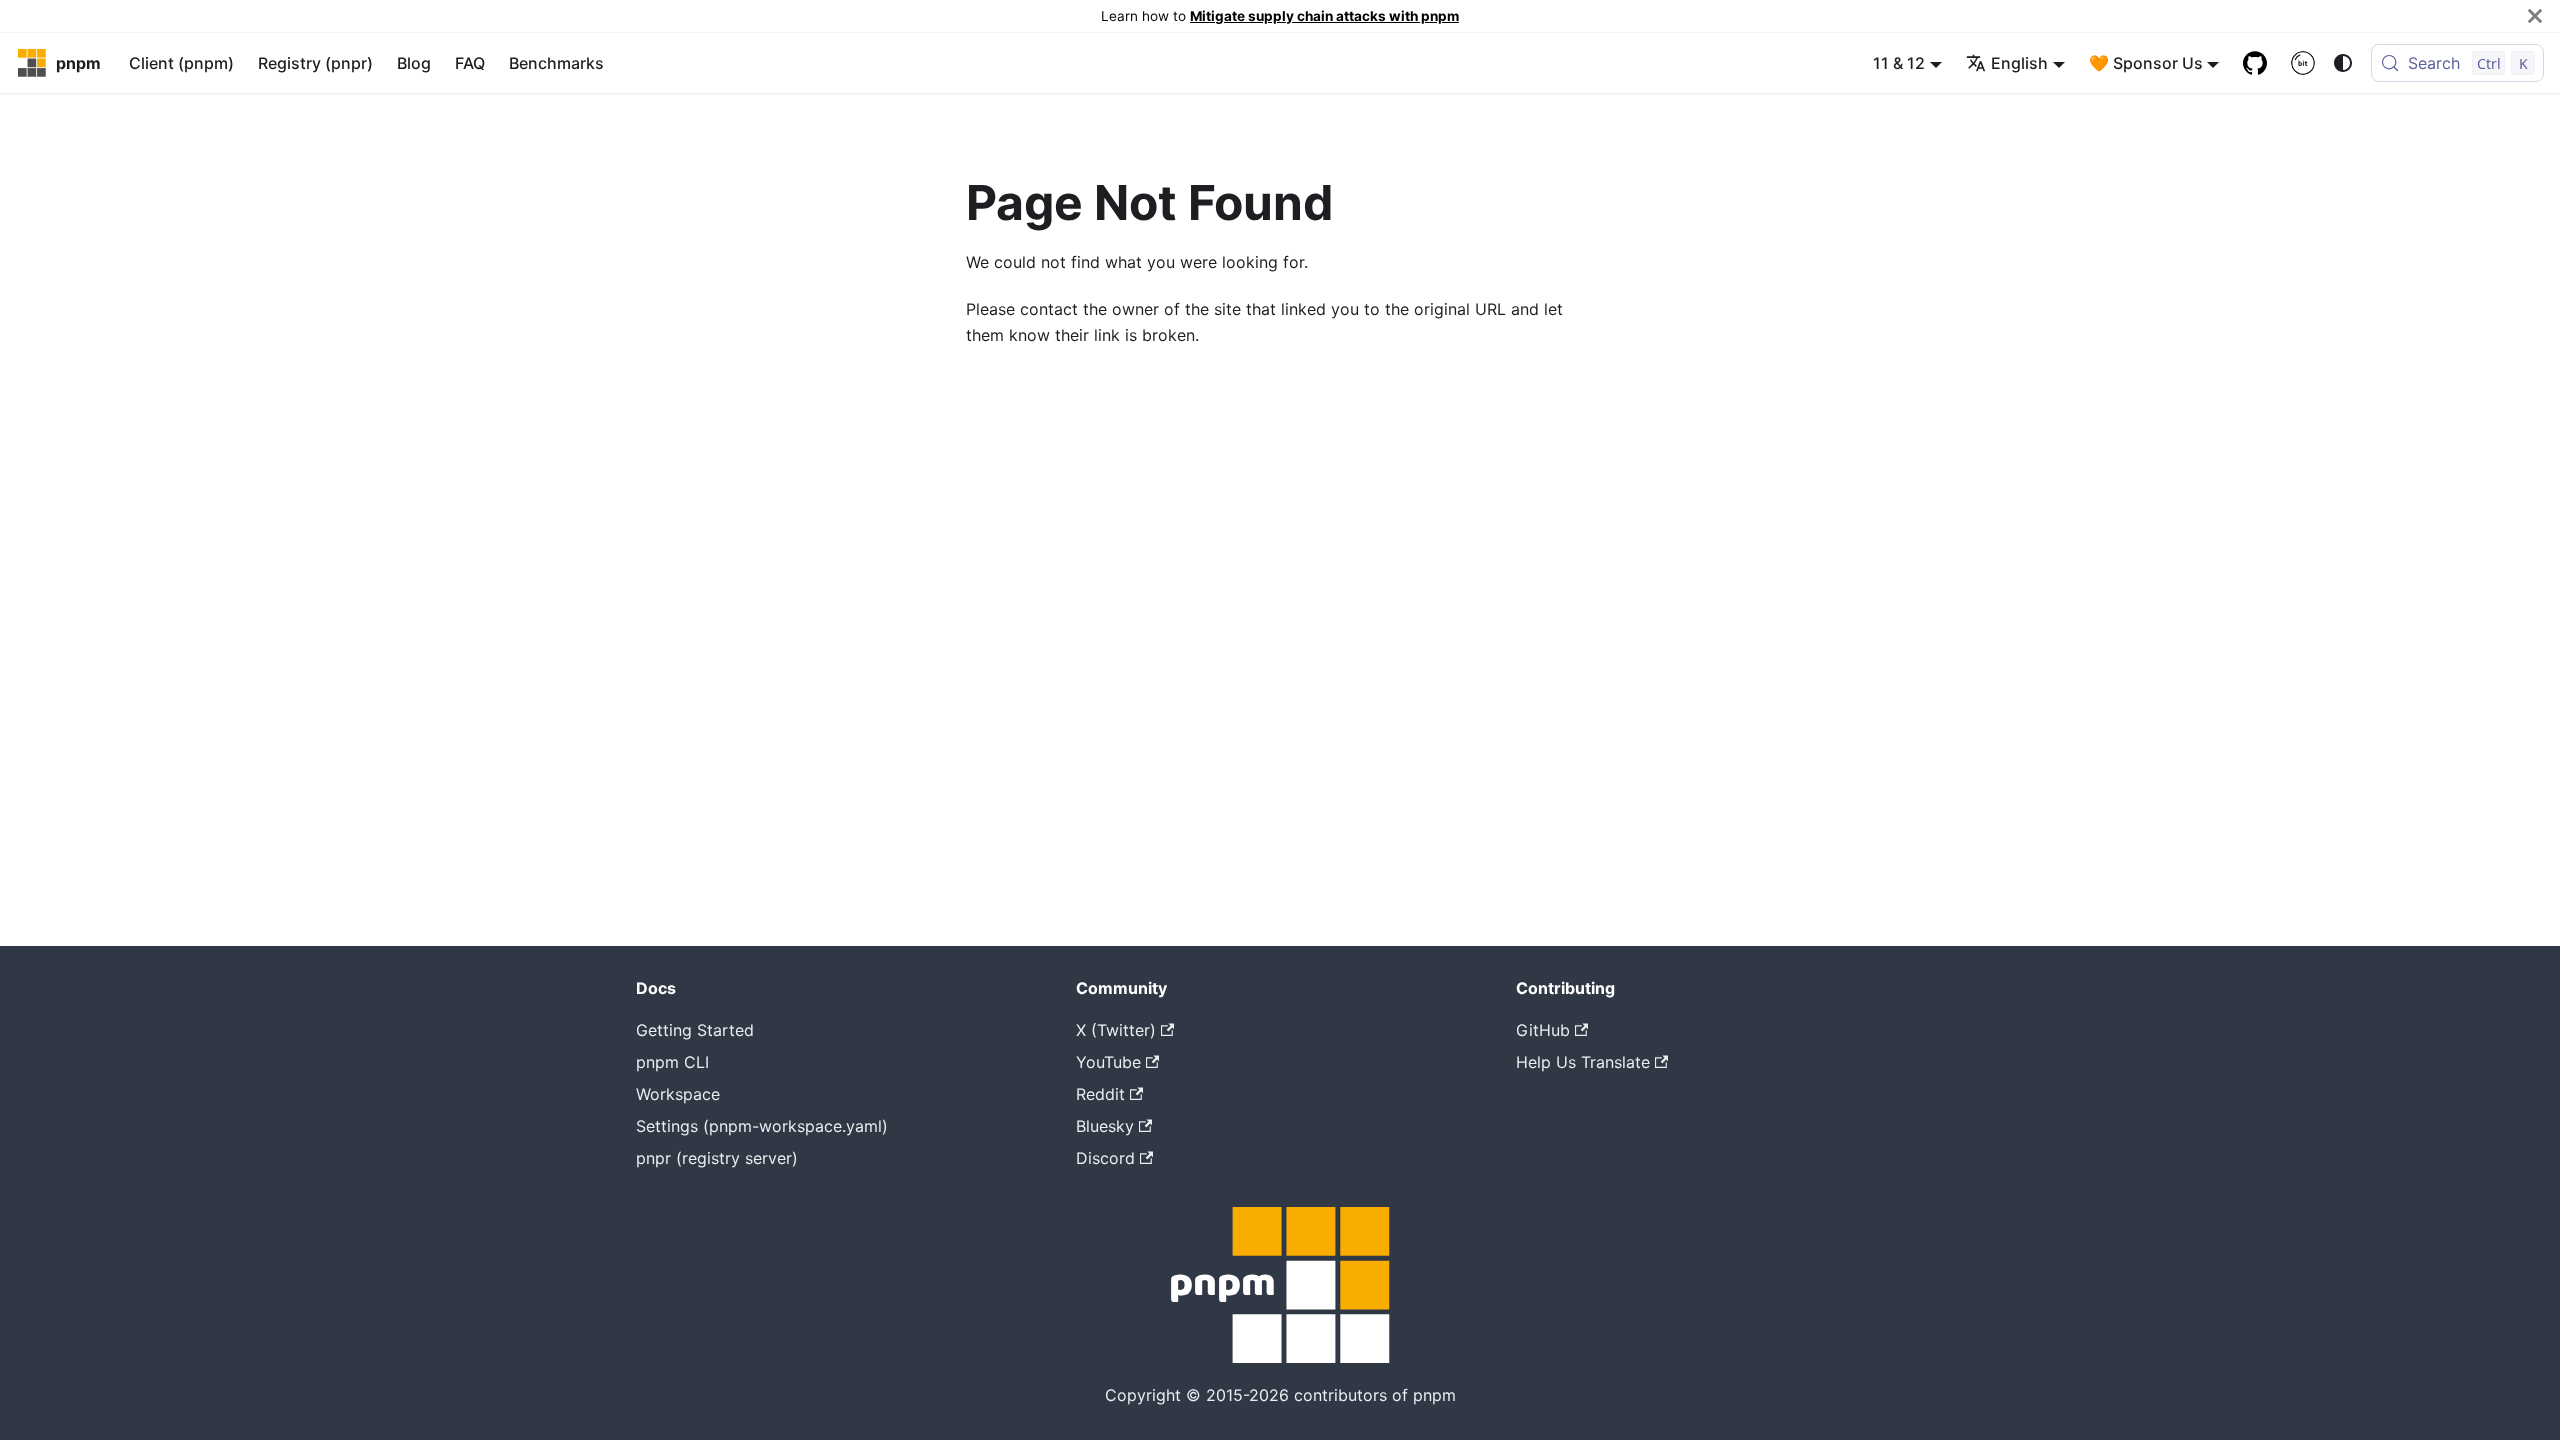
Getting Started (695, 1030)
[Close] (2535, 16)
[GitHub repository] (2255, 63)
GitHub (1543, 1030)
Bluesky (1105, 1126)
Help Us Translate (1583, 1062)
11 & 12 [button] (1899, 63)
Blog (414, 63)
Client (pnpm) (181, 63)
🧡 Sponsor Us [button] (2146, 63)
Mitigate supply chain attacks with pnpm (1324, 16)
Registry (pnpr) (315, 63)
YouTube (1108, 1062)
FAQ (470, 63)
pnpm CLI (672, 1062)
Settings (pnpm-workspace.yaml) (762, 1126)
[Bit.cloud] (2303, 63)
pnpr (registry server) (717, 1158)
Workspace (678, 1094)
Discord (1105, 1158)
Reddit (1100, 1094)
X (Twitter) (1116, 1030)
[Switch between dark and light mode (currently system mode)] (2343, 63)
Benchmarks (556, 63)
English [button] (2019, 63)
